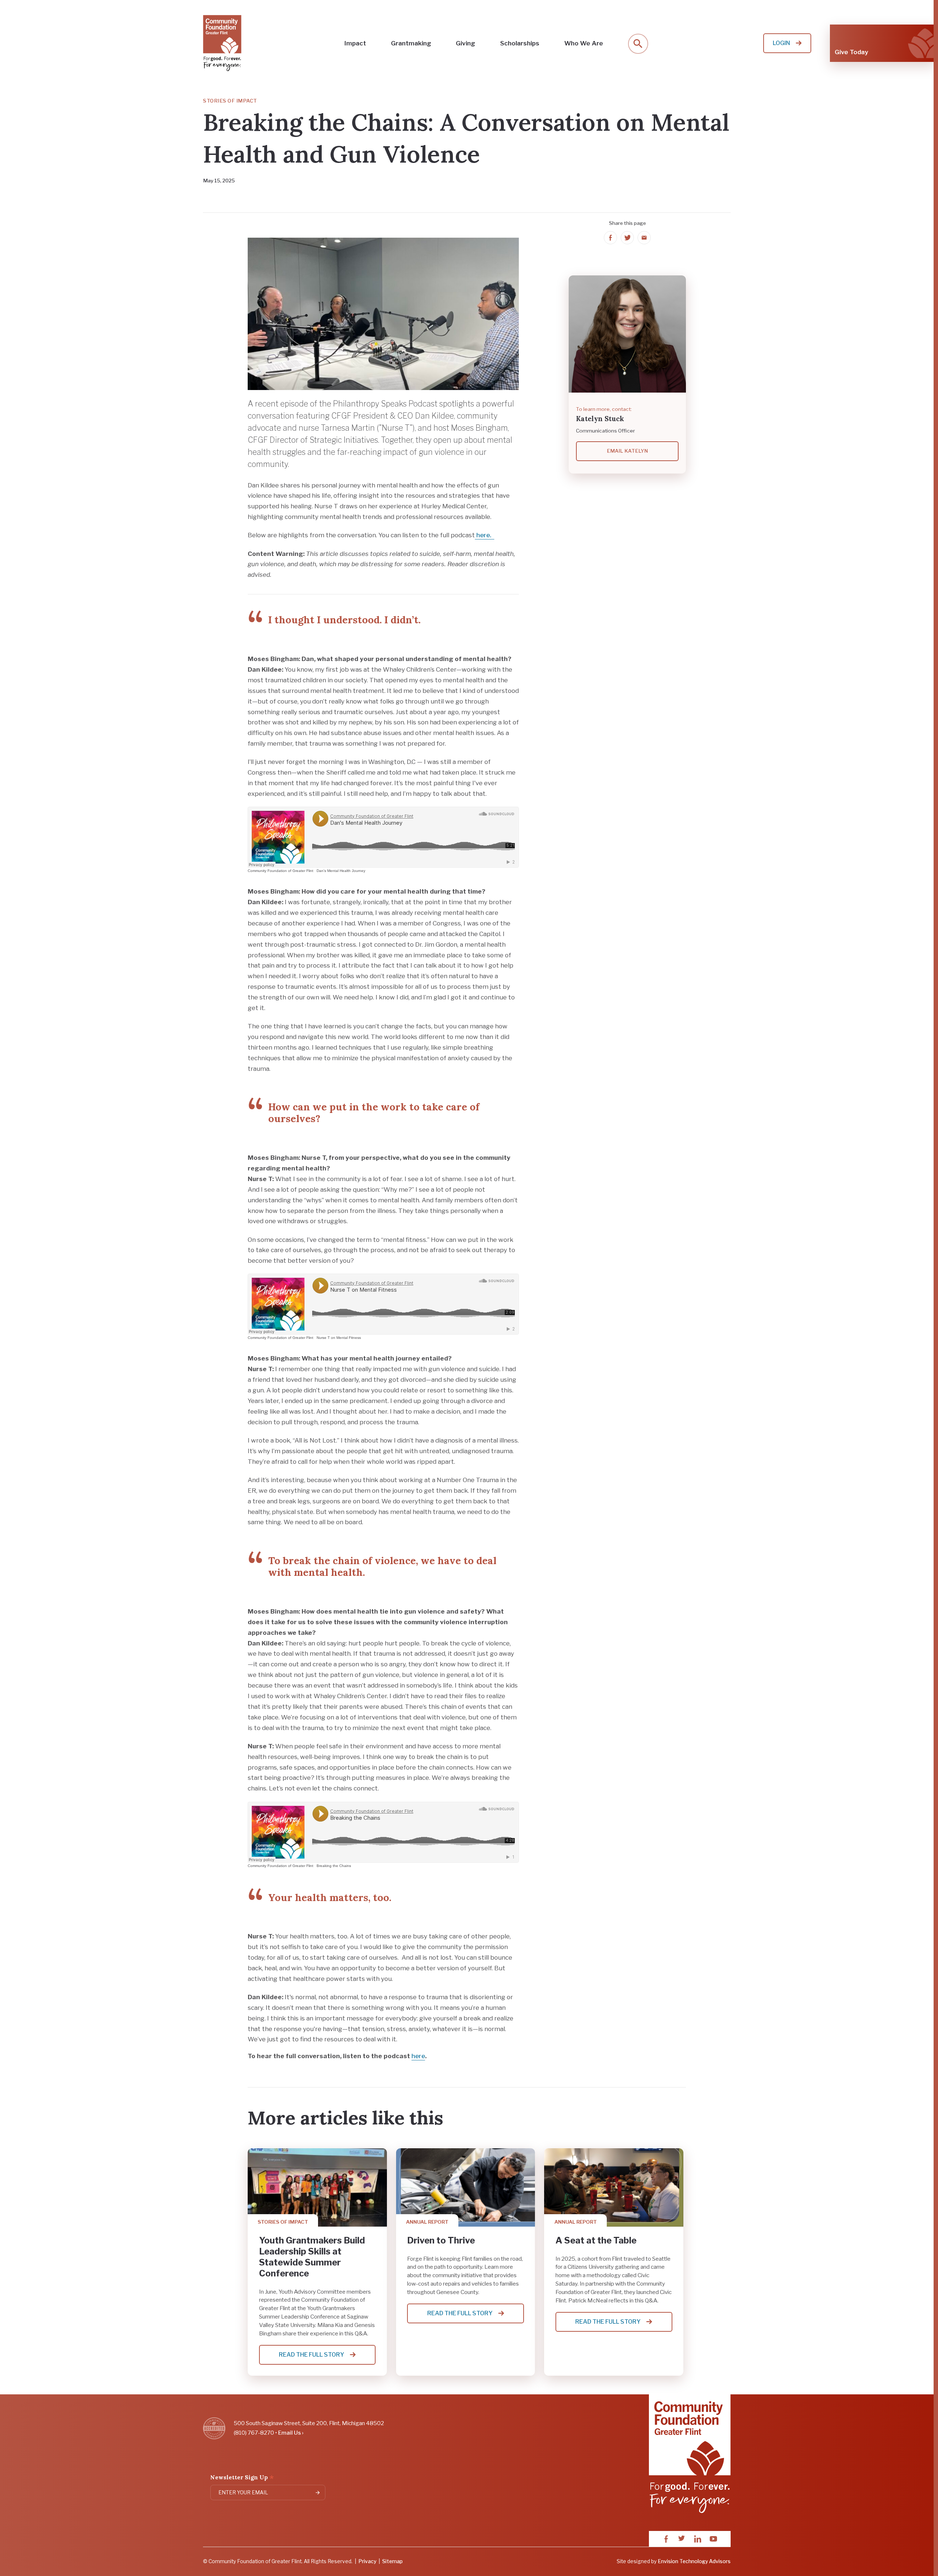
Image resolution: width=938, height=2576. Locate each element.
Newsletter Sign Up (242, 2478)
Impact (355, 43)
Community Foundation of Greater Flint (280, 871)
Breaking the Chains (334, 1866)
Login (781, 43)
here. (485, 535)
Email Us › (291, 2433)
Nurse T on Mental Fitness (339, 1338)
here (418, 2056)
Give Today (851, 52)
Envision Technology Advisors (694, 2561)
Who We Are (584, 43)
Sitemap (392, 2561)
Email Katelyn (627, 451)
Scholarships (520, 43)
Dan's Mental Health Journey (341, 871)
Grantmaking (411, 43)
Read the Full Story (321, 2358)
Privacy (367, 2561)
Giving (466, 43)
